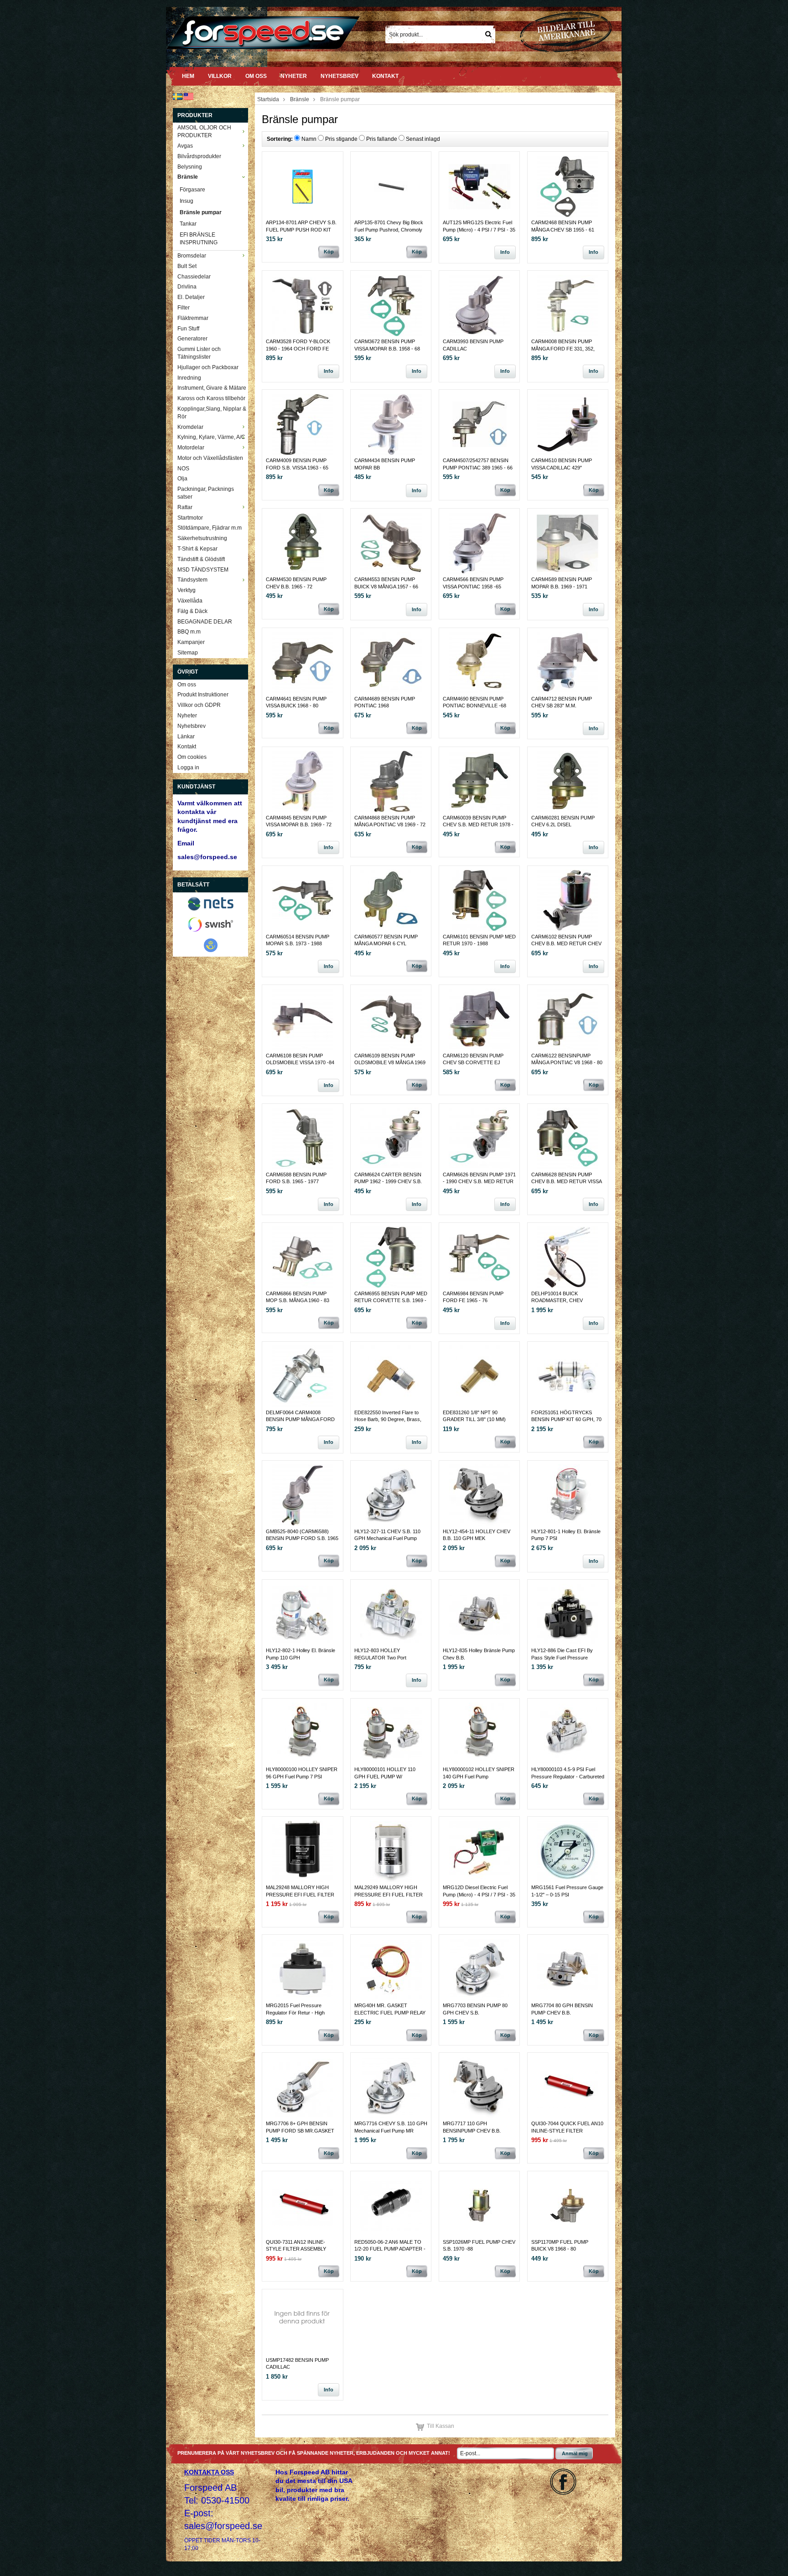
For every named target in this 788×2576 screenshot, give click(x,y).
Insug (187, 201)
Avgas (185, 146)
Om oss (256, 76)
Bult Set (187, 266)
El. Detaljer (191, 297)
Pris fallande (382, 139)
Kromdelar (190, 427)
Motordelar (191, 448)
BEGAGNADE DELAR (205, 622)
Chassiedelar (194, 277)
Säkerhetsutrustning (202, 538)
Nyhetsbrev (340, 76)
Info (505, 252)
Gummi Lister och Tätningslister (199, 353)
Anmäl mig (575, 2453)
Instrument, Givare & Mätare (212, 388)
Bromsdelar (192, 256)
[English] (189, 96)
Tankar (188, 224)
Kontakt (385, 76)
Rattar (185, 507)
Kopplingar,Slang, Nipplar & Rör (212, 413)
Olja (182, 479)
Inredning (189, 378)
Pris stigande (341, 139)
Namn (309, 139)
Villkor (220, 76)
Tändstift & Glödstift (201, 559)
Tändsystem (192, 580)
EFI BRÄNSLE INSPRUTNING (199, 239)
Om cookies (192, 757)
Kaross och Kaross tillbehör (211, 398)
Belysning (190, 167)
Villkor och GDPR (199, 705)
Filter (184, 308)
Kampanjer (191, 642)
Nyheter (294, 76)
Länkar (186, 737)
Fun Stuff (188, 329)
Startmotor (190, 518)
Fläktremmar (193, 318)
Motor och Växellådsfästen (210, 458)
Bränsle (188, 177)
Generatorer (192, 339)
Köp (329, 252)
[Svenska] (178, 96)
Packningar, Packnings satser (206, 493)
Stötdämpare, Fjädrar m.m (210, 528)
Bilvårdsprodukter (199, 156)
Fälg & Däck (192, 611)
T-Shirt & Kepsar (197, 549)
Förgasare (192, 190)
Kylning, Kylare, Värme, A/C (211, 437)
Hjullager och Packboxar (208, 367)
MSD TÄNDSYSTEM (203, 570)
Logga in (188, 768)
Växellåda (190, 601)
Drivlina (187, 287)
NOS (183, 469)
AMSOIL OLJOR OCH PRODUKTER (204, 131)
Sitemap (188, 653)
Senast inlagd (423, 139)
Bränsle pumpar (201, 212)
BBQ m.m (189, 632)
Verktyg (187, 590)
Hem (188, 76)
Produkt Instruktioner (203, 695)
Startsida (268, 99)
